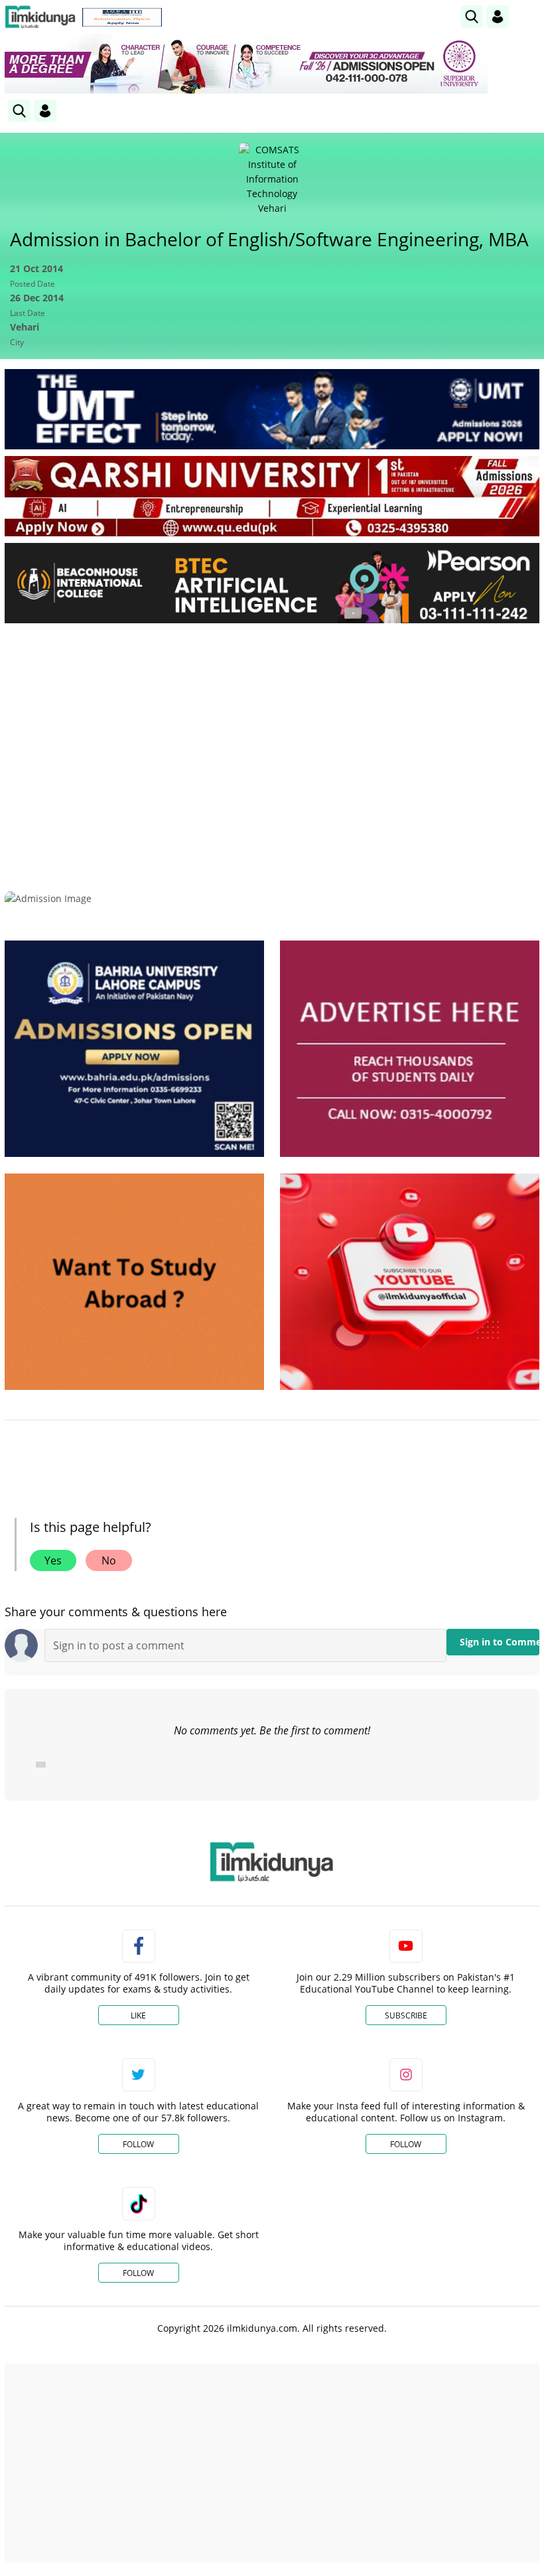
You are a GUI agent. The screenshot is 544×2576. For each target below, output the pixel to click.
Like (138, 2015)
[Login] (498, 17)
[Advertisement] (272, 733)
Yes (53, 1560)
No (109, 1560)
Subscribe (406, 2015)
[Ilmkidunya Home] (40, 17)
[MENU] (529, 16)
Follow (138, 2144)
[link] (122, 17)
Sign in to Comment (500, 1642)
